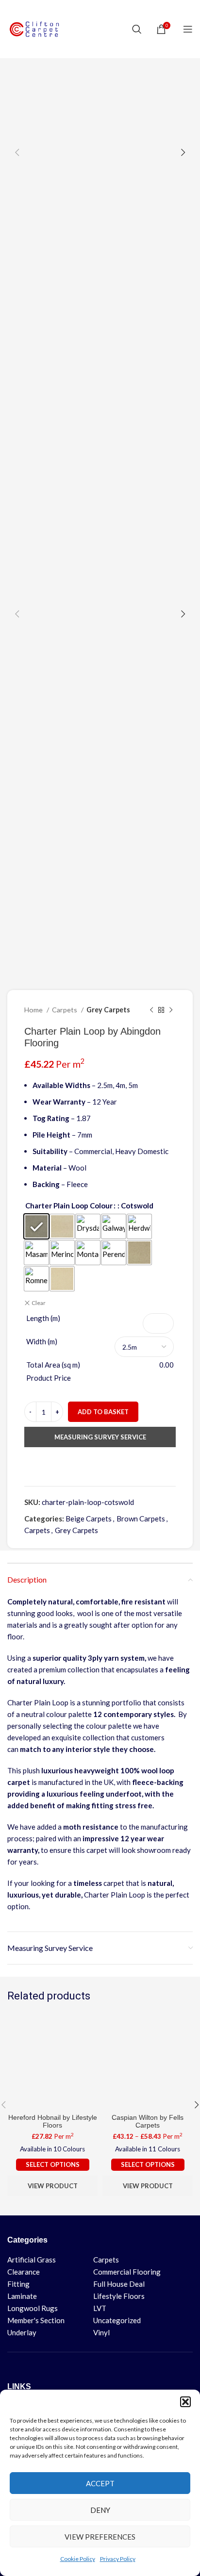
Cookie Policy (78, 2559)
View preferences (100, 2537)
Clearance (24, 2272)
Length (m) (43, 1318)
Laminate (22, 2296)
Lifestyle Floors (119, 2296)
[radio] (36, 1226)
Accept (100, 2483)
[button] (185, 2402)
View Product (53, 2186)
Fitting (18, 2284)
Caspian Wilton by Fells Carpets (148, 2122)
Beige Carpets (89, 1519)
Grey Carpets (108, 1010)
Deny (100, 2510)
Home (34, 1010)
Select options (53, 2164)
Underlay (22, 2332)
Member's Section (36, 2320)
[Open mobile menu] (188, 29)
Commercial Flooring (127, 2272)
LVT (100, 2308)
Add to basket (103, 1412)
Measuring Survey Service (100, 1437)
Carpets (65, 1010)
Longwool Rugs (33, 2308)
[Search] (137, 29)
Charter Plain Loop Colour (69, 1205)
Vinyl (101, 2332)
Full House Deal (119, 2284)
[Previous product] (151, 1010)
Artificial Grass (32, 2260)
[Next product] (171, 1010)
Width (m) (42, 1341)
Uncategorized (117, 2320)
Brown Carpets (141, 1519)
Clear (39, 1303)
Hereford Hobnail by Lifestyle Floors (53, 2122)
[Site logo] (36, 28)
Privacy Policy (118, 2559)
